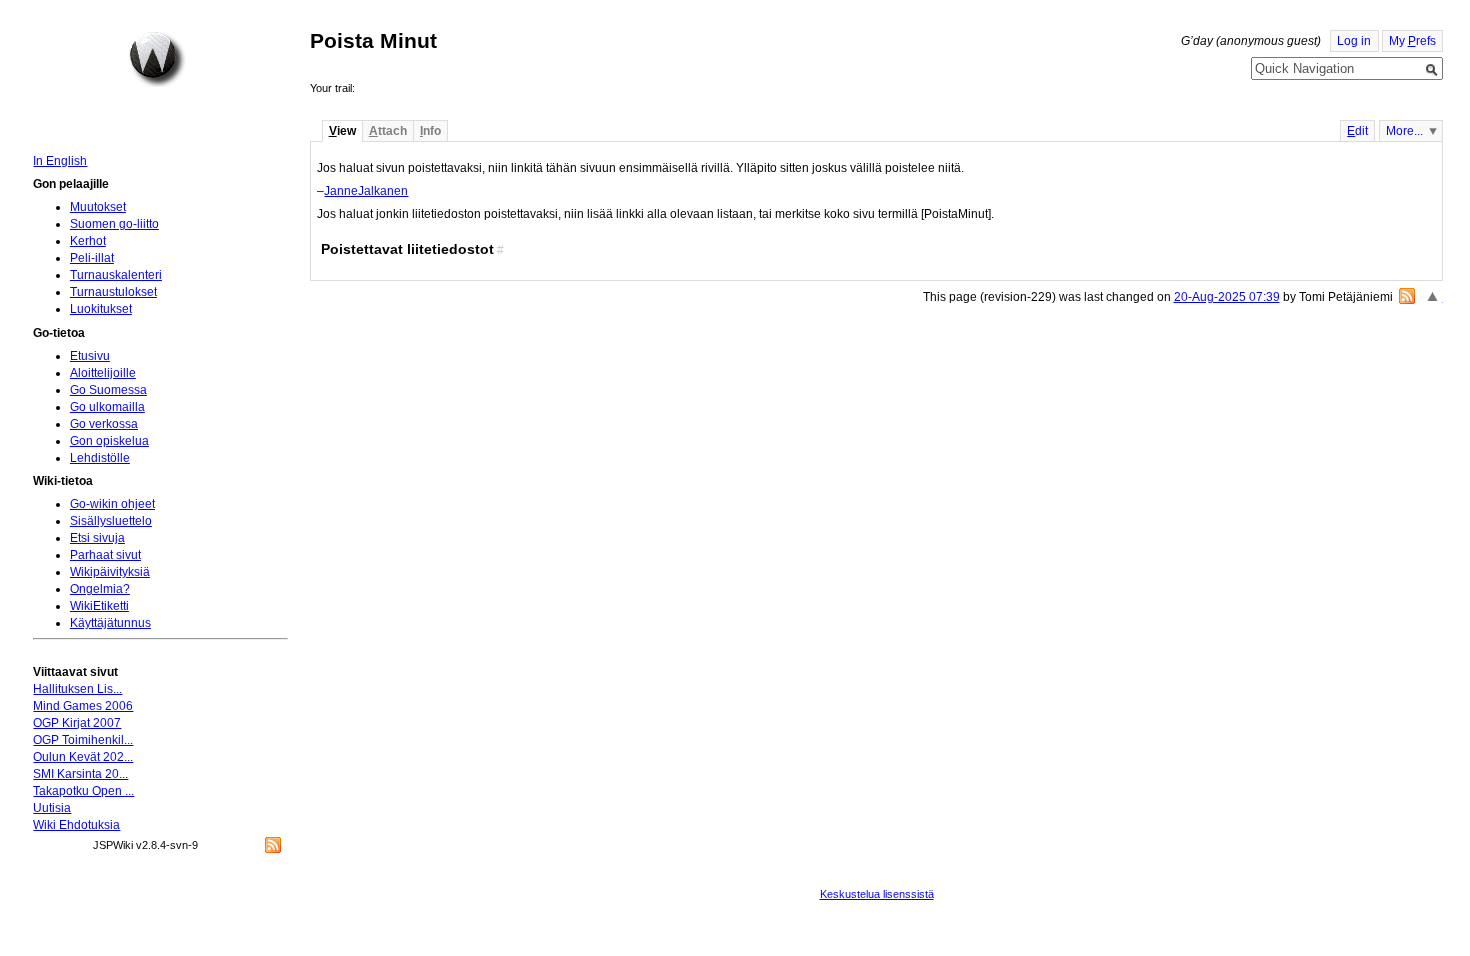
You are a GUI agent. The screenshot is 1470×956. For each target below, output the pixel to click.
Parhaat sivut (105, 555)
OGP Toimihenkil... (83, 740)
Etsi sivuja (97, 538)
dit (1357, 131)
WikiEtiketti (99, 606)
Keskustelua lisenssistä (877, 894)
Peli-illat (92, 258)
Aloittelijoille (103, 373)
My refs (1412, 41)
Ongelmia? (100, 589)
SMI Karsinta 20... (80, 774)
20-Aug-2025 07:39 (1227, 297)
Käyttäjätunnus (110, 623)
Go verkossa (104, 424)
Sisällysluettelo (111, 521)
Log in (1354, 41)
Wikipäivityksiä (110, 572)
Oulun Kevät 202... (83, 757)
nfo (430, 131)
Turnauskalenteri (116, 275)
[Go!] (1432, 70)
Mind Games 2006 (83, 706)
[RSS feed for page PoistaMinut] (1407, 296)
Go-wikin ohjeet (112, 504)
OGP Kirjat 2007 (77, 723)
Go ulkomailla (107, 407)
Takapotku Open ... (83, 791)
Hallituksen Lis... (77, 689)
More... (1404, 131)
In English (60, 161)
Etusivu (90, 356)
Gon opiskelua (109, 441)
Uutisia (52, 808)
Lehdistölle (100, 458)
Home (157, 59)
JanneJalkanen (366, 191)
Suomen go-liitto (114, 224)
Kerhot (88, 241)
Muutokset (98, 207)
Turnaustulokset (113, 292)
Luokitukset (101, 309)
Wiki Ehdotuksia (76, 825)
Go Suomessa (108, 390)
